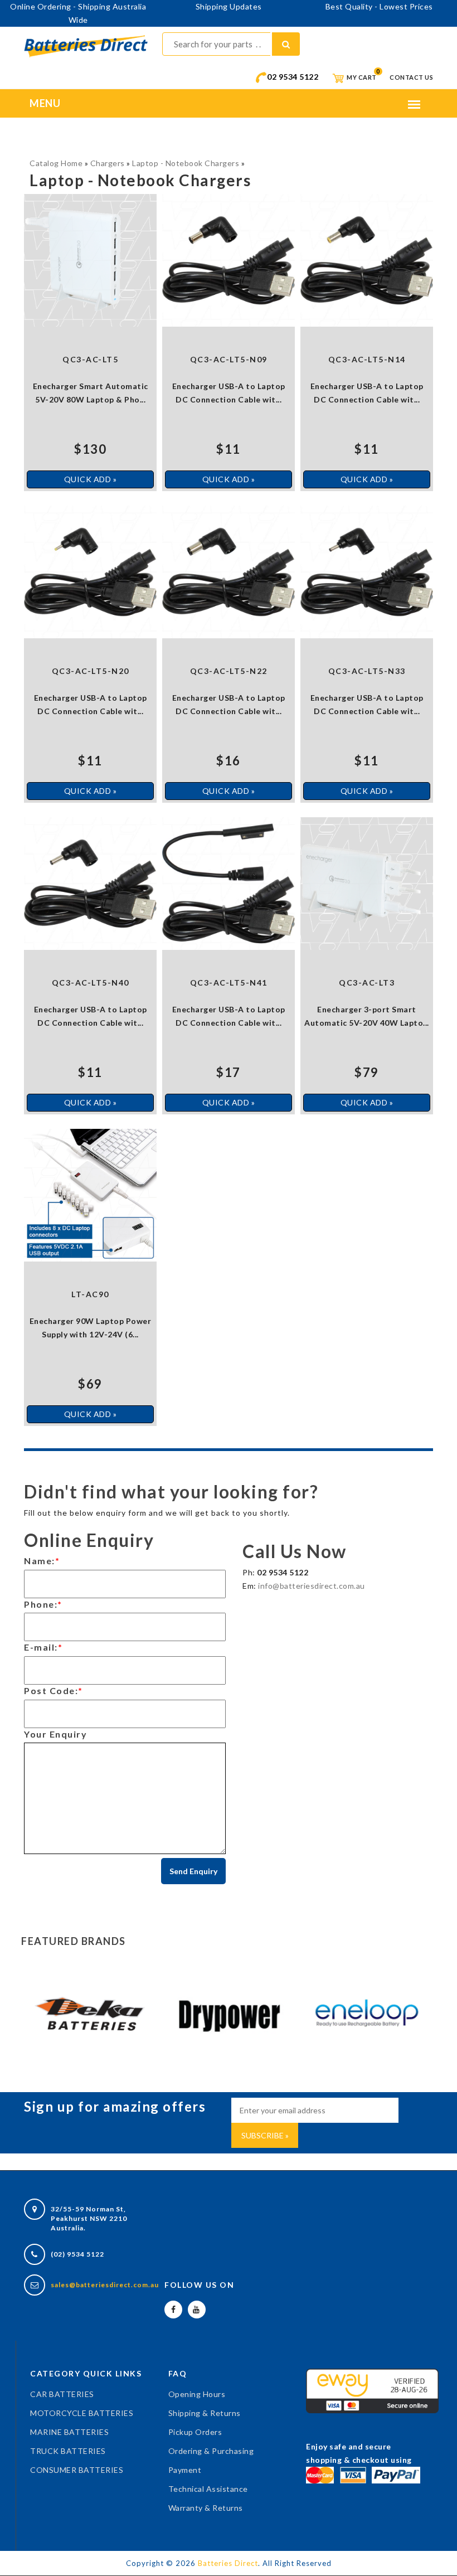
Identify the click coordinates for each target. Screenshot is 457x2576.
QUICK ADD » (91, 479)
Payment (185, 2470)
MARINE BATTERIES (69, 2432)
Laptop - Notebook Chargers (186, 163)
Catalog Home (56, 163)
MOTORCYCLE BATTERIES (82, 2413)
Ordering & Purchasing (211, 2451)
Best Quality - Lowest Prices (379, 6)
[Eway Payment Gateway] (372, 2390)
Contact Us (411, 77)
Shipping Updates (229, 6)
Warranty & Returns (206, 2508)
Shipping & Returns (205, 2413)
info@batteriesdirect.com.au (312, 1586)
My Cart (361, 77)
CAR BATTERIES (62, 2394)
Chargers (108, 163)
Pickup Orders (195, 2432)
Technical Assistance (208, 2489)
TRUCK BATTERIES (68, 2451)
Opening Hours (197, 2394)
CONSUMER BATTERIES (77, 2470)
